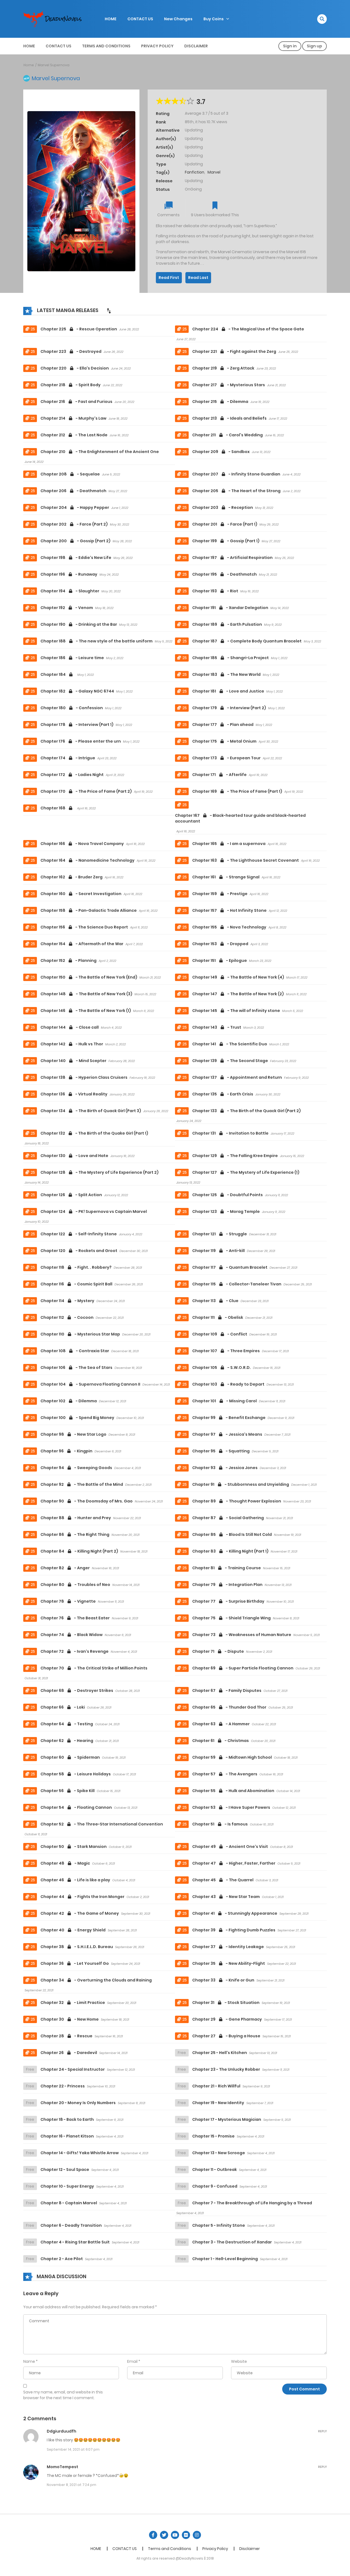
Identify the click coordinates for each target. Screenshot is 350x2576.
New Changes (178, 19)
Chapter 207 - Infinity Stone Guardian (236, 474)
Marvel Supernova (54, 65)
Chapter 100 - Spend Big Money (77, 1418)
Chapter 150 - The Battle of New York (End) (89, 977)
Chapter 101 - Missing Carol (224, 1401)
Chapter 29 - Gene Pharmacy (227, 2019)
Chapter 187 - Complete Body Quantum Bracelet (247, 641)
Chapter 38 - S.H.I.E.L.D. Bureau (77, 1947)
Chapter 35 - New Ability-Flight (229, 1963)
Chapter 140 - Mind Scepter (73, 1061)
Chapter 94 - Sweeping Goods (76, 1468)
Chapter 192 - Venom (67, 608)
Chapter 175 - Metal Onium (224, 741)
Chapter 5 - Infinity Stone (219, 2225)
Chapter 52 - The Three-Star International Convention (102, 1824)
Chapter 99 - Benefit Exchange (229, 1418)
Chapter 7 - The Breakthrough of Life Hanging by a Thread (252, 2203)
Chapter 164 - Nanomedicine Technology (87, 860)
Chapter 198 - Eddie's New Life (76, 558)
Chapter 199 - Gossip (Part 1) (226, 541)
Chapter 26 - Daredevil (69, 2053)
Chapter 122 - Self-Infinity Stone (79, 1234)
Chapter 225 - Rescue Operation (79, 329)
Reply (322, 2431)
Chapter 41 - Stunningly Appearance (235, 1913)
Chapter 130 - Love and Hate (74, 1156)
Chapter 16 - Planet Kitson (67, 2136)
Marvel (214, 172)
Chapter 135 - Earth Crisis (223, 1094)
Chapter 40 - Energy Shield (73, 1930)
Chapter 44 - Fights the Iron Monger (82, 1897)
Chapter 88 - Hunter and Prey (76, 1518)
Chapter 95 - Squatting (221, 1451)
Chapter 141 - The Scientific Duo (230, 1044)
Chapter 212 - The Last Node (74, 435)
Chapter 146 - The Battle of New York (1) (86, 1011)
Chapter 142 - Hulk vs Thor (72, 1044)
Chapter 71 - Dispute (218, 1651)
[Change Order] (109, 311)
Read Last (198, 278)
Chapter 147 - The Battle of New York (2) (238, 994)
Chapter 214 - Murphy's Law (73, 418)
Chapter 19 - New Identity (218, 2103)
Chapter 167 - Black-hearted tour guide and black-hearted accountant (240, 818)
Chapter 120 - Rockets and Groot (79, 1251)
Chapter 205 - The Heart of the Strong (236, 491)
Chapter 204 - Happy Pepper (75, 507)
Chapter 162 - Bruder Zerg (72, 877)
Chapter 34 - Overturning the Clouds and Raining (96, 1980)
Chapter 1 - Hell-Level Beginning (225, 2259)
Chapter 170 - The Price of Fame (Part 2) (86, 791)
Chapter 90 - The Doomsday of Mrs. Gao (87, 1501)
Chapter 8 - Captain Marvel (69, 2203)
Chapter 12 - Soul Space (65, 2170)
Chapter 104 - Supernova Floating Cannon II (90, 1384)
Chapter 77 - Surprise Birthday (228, 1601)
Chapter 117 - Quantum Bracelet (230, 1267)
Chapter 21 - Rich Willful (216, 2086)
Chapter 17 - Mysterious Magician (227, 2119)
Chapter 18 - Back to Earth (67, 2119)
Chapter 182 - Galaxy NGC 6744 (77, 691)
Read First (169, 278)
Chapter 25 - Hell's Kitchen (220, 2053)
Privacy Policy (157, 46)
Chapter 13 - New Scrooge (219, 2153)
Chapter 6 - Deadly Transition (71, 2225)
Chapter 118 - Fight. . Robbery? (76, 1267)
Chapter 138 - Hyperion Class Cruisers (84, 1077)
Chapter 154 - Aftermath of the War (82, 944)
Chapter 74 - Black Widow (72, 1635)
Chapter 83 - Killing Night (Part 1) (230, 1551)
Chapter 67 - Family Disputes (227, 1691)
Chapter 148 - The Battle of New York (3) (86, 994)
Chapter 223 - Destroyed (71, 351)
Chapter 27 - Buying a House (226, 2036)
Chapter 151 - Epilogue (220, 960)
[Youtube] (175, 2535)
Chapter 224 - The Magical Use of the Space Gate (248, 329)
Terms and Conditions (106, 46)
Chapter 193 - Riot (215, 591)
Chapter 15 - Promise (213, 2136)
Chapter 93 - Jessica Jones (225, 1468)
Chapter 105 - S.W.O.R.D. (221, 1368)
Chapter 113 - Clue (215, 1301)
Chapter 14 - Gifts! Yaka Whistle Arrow (80, 2153)
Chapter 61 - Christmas (221, 1741)
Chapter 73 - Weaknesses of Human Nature (242, 1635)
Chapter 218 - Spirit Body (71, 385)
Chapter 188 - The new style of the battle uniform (97, 641)
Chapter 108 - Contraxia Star (75, 1351)
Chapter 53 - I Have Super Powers (231, 1807)
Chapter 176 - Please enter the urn (81, 741)
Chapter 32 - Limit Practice (73, 2003)
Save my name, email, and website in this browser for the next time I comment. (63, 2395)
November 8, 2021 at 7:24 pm (72, 2485)
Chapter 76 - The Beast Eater (75, 1618)
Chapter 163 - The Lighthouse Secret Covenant (246, 860)
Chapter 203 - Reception (223, 507)
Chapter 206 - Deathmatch (73, 491)
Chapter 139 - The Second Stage (230, 1061)
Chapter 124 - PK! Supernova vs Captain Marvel (94, 1211)
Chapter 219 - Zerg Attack (223, 368)
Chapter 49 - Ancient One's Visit (230, 1847)
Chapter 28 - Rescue (66, 2036)
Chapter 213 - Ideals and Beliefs (229, 418)
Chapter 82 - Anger (65, 1568)
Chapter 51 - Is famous (220, 1824)
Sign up (314, 46)
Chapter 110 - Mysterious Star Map (80, 1334)
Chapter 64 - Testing (67, 1724)
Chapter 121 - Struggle (220, 1234)
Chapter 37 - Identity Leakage (228, 1947)
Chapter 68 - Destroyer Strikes (77, 1691)
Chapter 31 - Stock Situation (226, 2003)
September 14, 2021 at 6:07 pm (73, 2449)
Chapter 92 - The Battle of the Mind (82, 1484)
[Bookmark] (215, 206)
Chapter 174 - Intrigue (68, 758)
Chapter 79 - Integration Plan (227, 1585)
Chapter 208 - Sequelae (70, 474)
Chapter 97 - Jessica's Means (227, 1434)
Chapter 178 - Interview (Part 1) (77, 725)
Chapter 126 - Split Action (71, 1195)
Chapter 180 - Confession (72, 708)
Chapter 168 (53, 808)
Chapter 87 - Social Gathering (228, 1518)
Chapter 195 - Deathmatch (224, 574)
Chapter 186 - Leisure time (72, 658)
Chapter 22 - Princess (63, 2086)
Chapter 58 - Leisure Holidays (76, 1774)
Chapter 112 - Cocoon (67, 1317)
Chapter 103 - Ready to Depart (228, 1384)
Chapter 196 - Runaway (69, 574)
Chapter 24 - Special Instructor (73, 2069)
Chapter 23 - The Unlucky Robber (226, 2069)
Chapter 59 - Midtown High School (232, 1757)
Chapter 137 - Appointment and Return (237, 1077)
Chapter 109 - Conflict (220, 1334)
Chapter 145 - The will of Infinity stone (236, 1011)
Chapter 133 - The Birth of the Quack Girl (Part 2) (247, 1111)
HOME (111, 19)
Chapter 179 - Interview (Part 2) (229, 708)
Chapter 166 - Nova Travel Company (82, 844)
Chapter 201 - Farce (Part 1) (225, 524)
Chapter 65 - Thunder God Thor (229, 1707)
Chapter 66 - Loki (63, 1707)
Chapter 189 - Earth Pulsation (227, 624)
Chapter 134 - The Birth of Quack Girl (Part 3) (91, 1111)
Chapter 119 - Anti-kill (218, 1251)
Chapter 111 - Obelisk (218, 1317)
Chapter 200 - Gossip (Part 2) (75, 541)
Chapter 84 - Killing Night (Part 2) (79, 1551)
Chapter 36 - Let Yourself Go (75, 1963)
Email (132, 2361)
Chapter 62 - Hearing (67, 1741)
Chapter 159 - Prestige (220, 894)
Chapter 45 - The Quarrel (223, 1880)
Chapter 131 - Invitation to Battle (230, 1133)
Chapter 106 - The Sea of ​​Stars (76, 1368)
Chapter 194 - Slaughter (70, 591)
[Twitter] (164, 2535)
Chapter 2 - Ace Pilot (62, 2259)
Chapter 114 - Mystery (67, 1301)
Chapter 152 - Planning (68, 960)
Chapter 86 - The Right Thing (75, 1534)
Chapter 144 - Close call (70, 1027)
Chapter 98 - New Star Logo (73, 1434)
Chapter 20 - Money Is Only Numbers (78, 2103)
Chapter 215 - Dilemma (220, 402)
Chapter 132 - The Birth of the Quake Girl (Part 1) (94, 1133)
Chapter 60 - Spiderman (70, 1757)
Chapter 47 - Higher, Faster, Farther (234, 1863)
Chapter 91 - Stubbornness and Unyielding (241, 1484)
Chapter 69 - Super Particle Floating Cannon (243, 1668)
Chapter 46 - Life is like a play (75, 1880)
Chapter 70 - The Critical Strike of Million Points (94, 1668)
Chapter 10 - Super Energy (67, 2186)
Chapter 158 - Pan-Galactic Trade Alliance (89, 910)
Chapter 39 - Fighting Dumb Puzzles (234, 1930)
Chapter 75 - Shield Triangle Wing (231, 1618)
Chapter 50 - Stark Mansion (74, 1847)
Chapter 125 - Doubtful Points (227, 1195)
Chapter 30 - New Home (70, 2019)
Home (29, 65)
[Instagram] (197, 2535)
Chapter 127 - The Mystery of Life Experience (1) (246, 1172)
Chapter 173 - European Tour (226, 758)
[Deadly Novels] (55, 19)
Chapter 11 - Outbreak (215, 2170)
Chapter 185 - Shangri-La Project (231, 658)
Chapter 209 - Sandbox (221, 452)
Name (29, 2361)
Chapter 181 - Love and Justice (228, 691)
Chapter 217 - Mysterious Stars (229, 385)
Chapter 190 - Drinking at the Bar (79, 624)
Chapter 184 (53, 674)
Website (239, 2361)
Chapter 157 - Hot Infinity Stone (229, 910)
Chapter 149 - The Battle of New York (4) (238, 977)
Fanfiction (195, 172)
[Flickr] (186, 2535)
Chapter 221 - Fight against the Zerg (234, 351)
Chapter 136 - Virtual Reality (74, 1094)
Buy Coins (214, 19)
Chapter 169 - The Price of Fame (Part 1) (237, 791)
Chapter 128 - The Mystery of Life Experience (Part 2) (100, 1172)
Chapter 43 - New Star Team (226, 1897)
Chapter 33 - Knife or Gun (223, 1980)
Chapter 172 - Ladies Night (72, 775)
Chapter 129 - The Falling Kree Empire (235, 1156)
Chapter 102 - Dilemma (69, 1401)
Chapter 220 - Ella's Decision (75, 368)
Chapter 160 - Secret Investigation (81, 894)
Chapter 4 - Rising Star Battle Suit (75, 2242)
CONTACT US (140, 19)
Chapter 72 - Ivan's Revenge (75, 1651)
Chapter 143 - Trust (217, 1027)
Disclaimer (196, 46)
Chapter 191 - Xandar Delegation (230, 608)
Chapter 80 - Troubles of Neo (75, 1585)
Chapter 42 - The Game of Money (80, 1913)
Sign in (290, 46)
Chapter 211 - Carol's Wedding (227, 435)
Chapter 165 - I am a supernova (229, 844)
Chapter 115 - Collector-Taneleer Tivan (237, 1284)
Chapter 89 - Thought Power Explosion (237, 1501)
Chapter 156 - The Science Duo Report (84, 927)
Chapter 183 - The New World (226, 674)
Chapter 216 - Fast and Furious (76, 402)
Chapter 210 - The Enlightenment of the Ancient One (100, 452)
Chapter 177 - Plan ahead (223, 725)
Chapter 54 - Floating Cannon (76, 1807)
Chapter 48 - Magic (65, 1863)
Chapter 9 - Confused (215, 2186)
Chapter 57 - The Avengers (225, 1774)
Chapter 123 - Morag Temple (226, 1211)
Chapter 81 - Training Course (227, 1568)
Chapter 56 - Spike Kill (68, 1791)
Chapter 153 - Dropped (220, 944)
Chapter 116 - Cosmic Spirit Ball (76, 1284)
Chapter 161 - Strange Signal (226, 877)
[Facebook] (153, 2535)
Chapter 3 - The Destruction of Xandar (232, 2242)
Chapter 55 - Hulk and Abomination (233, 1791)
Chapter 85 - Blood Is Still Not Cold (232, 1534)
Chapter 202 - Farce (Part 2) (74, 524)
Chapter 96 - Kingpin (66, 1451)
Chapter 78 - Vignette (68, 1601)
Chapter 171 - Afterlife (219, 775)
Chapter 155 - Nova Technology (229, 927)
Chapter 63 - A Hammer (221, 1724)
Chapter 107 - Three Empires (226, 1351)
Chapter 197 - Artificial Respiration (232, 558)
